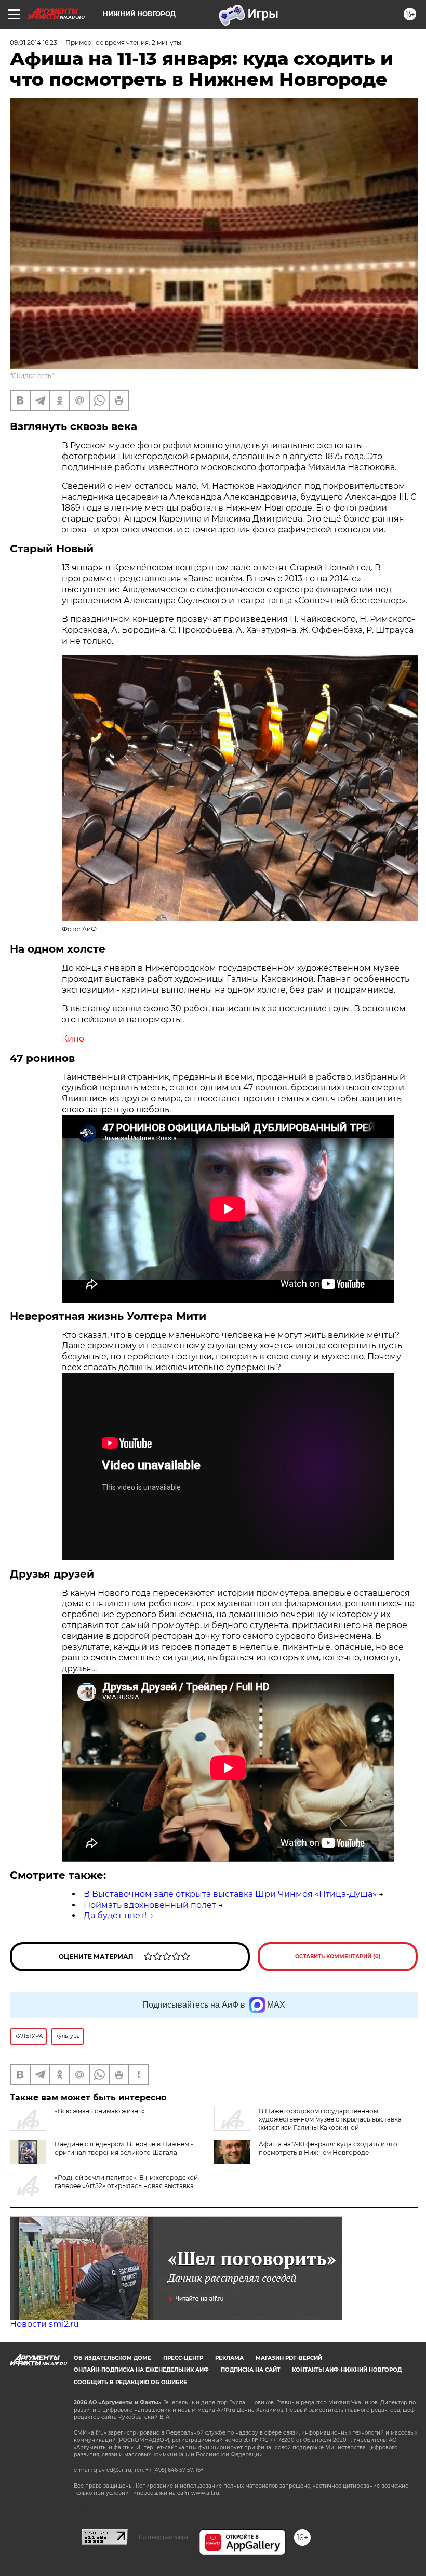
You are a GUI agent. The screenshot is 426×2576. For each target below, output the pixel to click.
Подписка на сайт (250, 2370)
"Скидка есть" (32, 376)
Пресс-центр (183, 2358)
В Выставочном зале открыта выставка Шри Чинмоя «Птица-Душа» (230, 1894)
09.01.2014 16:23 (34, 42)
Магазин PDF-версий (289, 2358)
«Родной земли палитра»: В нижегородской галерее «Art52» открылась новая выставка (126, 2182)
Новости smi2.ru (44, 2324)
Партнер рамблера (163, 2537)
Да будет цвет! (115, 1915)
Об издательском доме (112, 2358)
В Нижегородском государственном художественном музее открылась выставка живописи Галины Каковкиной (330, 2119)
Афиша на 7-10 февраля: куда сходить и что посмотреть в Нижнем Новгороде (328, 2148)
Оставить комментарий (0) (338, 1956)
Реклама (229, 2358)
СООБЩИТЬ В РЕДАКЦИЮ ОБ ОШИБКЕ (130, 2382)
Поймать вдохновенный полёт (150, 1905)
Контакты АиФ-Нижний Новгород (347, 2370)
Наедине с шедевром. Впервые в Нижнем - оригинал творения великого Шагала (124, 2148)
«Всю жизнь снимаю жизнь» (100, 2111)
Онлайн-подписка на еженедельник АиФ (141, 2370)
